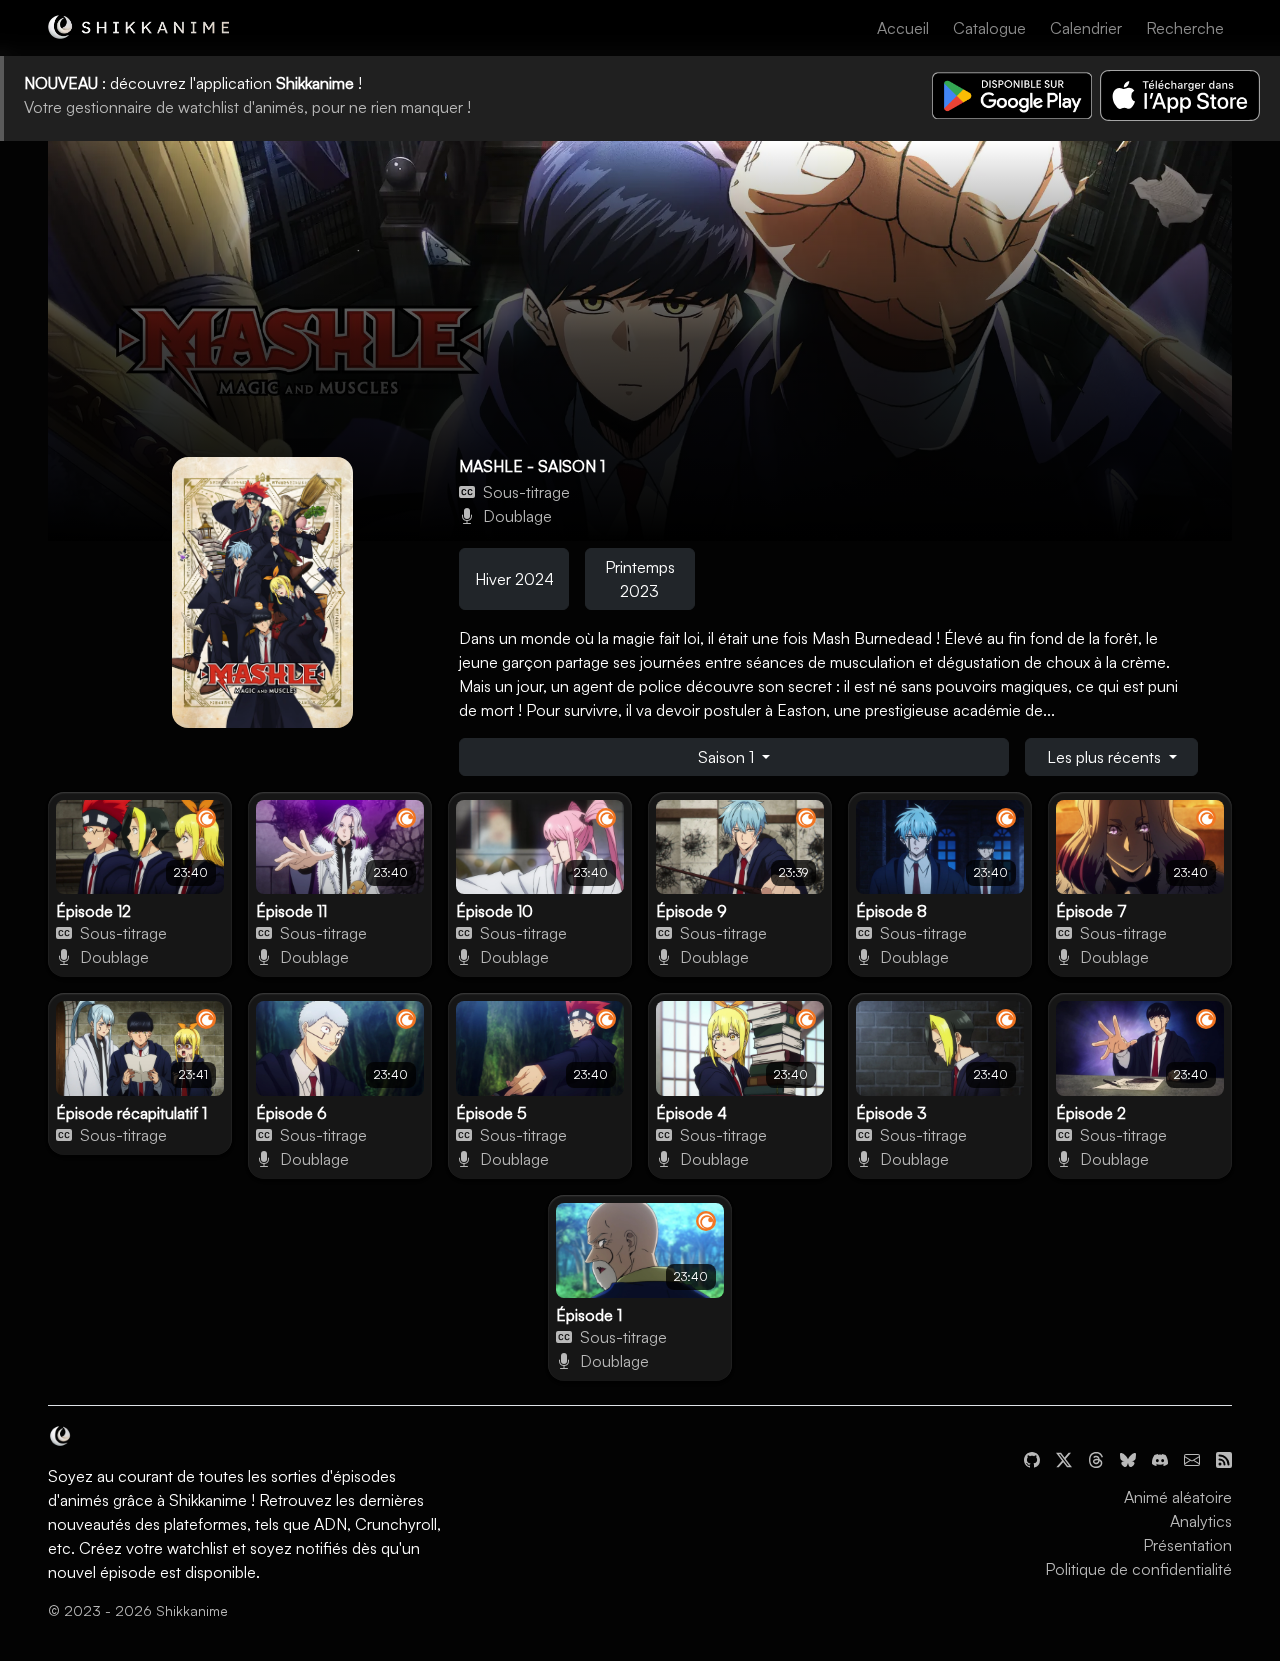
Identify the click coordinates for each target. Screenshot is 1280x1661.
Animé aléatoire (1178, 1497)
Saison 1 (728, 757)
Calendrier (1086, 28)
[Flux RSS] (1224, 1457)
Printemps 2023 (640, 579)
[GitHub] (1032, 1457)
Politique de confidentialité (1138, 1569)
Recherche (1185, 28)
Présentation (1187, 1545)
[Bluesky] (1128, 1457)
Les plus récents (1106, 757)
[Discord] (1160, 1457)
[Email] (1192, 1457)
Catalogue (989, 28)
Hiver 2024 (514, 579)
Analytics (1201, 1521)
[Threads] (1096, 1457)
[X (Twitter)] (1064, 1457)
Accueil (903, 28)
